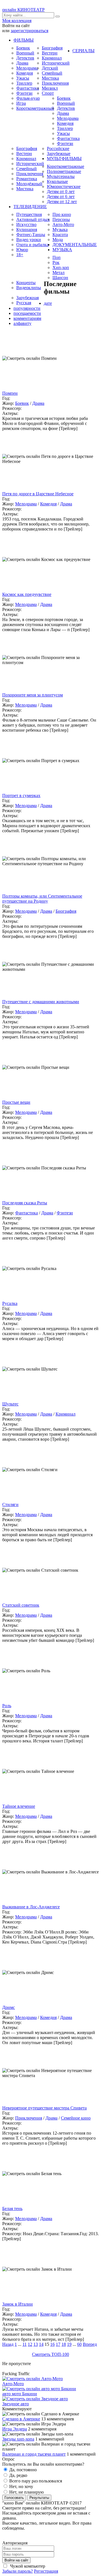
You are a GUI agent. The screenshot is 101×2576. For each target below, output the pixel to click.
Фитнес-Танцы (31, 235)
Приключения (55, 83)
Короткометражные (66, 166)
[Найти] (58, 16)
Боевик (23, 48)
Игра (21, 103)
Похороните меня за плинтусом (33, 695)
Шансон (60, 278)
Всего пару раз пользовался (35, 2481)
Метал (58, 273)
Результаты (39, 2498)
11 (25, 2344)
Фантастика (28, 88)
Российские (58, 148)
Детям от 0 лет (61, 192)
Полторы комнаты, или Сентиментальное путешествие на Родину (42, 899)
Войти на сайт (16, 2560)
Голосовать (14, 2498)
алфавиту (22, 323)
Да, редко (18, 2475)
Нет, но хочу (21, 2486)
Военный (25, 53)
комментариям (27, 318)
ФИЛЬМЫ (24, 40)
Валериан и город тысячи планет (34, 2454)
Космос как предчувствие (27, 594)
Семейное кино (76, 2118)
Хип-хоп (61, 267)
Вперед (90, 2344)
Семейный (52, 73)
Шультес (10, 1404)
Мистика (50, 78)
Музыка (60, 229)
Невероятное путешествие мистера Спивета (44, 2108)
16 (52, 2344)
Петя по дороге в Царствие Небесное (38, 494)
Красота (60, 235)
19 (69, 2344)
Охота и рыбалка (32, 245)
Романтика (27, 179)
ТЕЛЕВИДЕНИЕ (30, 207)
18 (64, 2344)
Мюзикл (50, 88)
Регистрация (46, 2571)
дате (48, 303)
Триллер (24, 83)
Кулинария (27, 229)
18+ (20, 255)
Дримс (9, 2007)
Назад (8, 2344)
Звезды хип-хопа (18, 2439)
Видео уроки (29, 240)
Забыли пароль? (18, 2571)
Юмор (22, 250)
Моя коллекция (17, 21)
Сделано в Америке (21, 2419)
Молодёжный (29, 184)
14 (41, 2344)
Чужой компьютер (27, 2566)
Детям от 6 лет (61, 197)
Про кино (62, 214)
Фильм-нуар (28, 98)
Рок (56, 262)
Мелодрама (27, 68)
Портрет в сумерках (21, 795)
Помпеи (10, 393)
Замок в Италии (18, 2304)
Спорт (48, 93)
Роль (7, 1706)
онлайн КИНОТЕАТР (23, 10)
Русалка (10, 1303)
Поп (57, 257)
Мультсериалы (61, 176)
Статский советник (21, 1605)
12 (30, 2344)
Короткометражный (35, 108)
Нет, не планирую (26, 2492)
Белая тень (12, 2208)
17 (58, 2344)
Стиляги (10, 1505)
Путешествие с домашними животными (41, 1002)
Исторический (56, 63)
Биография (52, 48)
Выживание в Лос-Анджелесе (31, 1907)
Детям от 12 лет (62, 202)
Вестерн (50, 53)
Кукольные (57, 181)
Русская (24, 303)
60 (79, 2344)
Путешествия (29, 214)
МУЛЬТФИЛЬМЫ (64, 159)
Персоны (61, 219)
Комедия (25, 73)
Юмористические (64, 186)
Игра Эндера (15, 2429)
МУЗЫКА (62, 250)
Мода (58, 240)
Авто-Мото (63, 224)
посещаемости (27, 313)
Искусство (26, 224)
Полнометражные (64, 171)
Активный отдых (33, 219)
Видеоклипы (29, 288)
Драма (22, 63)
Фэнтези (24, 93)
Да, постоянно (22, 2470)
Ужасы (23, 78)
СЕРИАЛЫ (83, 51)
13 (36, 2344)
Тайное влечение (19, 1806)
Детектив (25, 58)
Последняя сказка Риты (25, 1203)
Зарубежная (27, 298)
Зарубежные (59, 154)
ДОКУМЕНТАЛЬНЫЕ (75, 245)
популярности (27, 308)
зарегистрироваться (29, 31)
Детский (50, 68)
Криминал (52, 58)
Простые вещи (16, 1102)
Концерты (26, 283)
